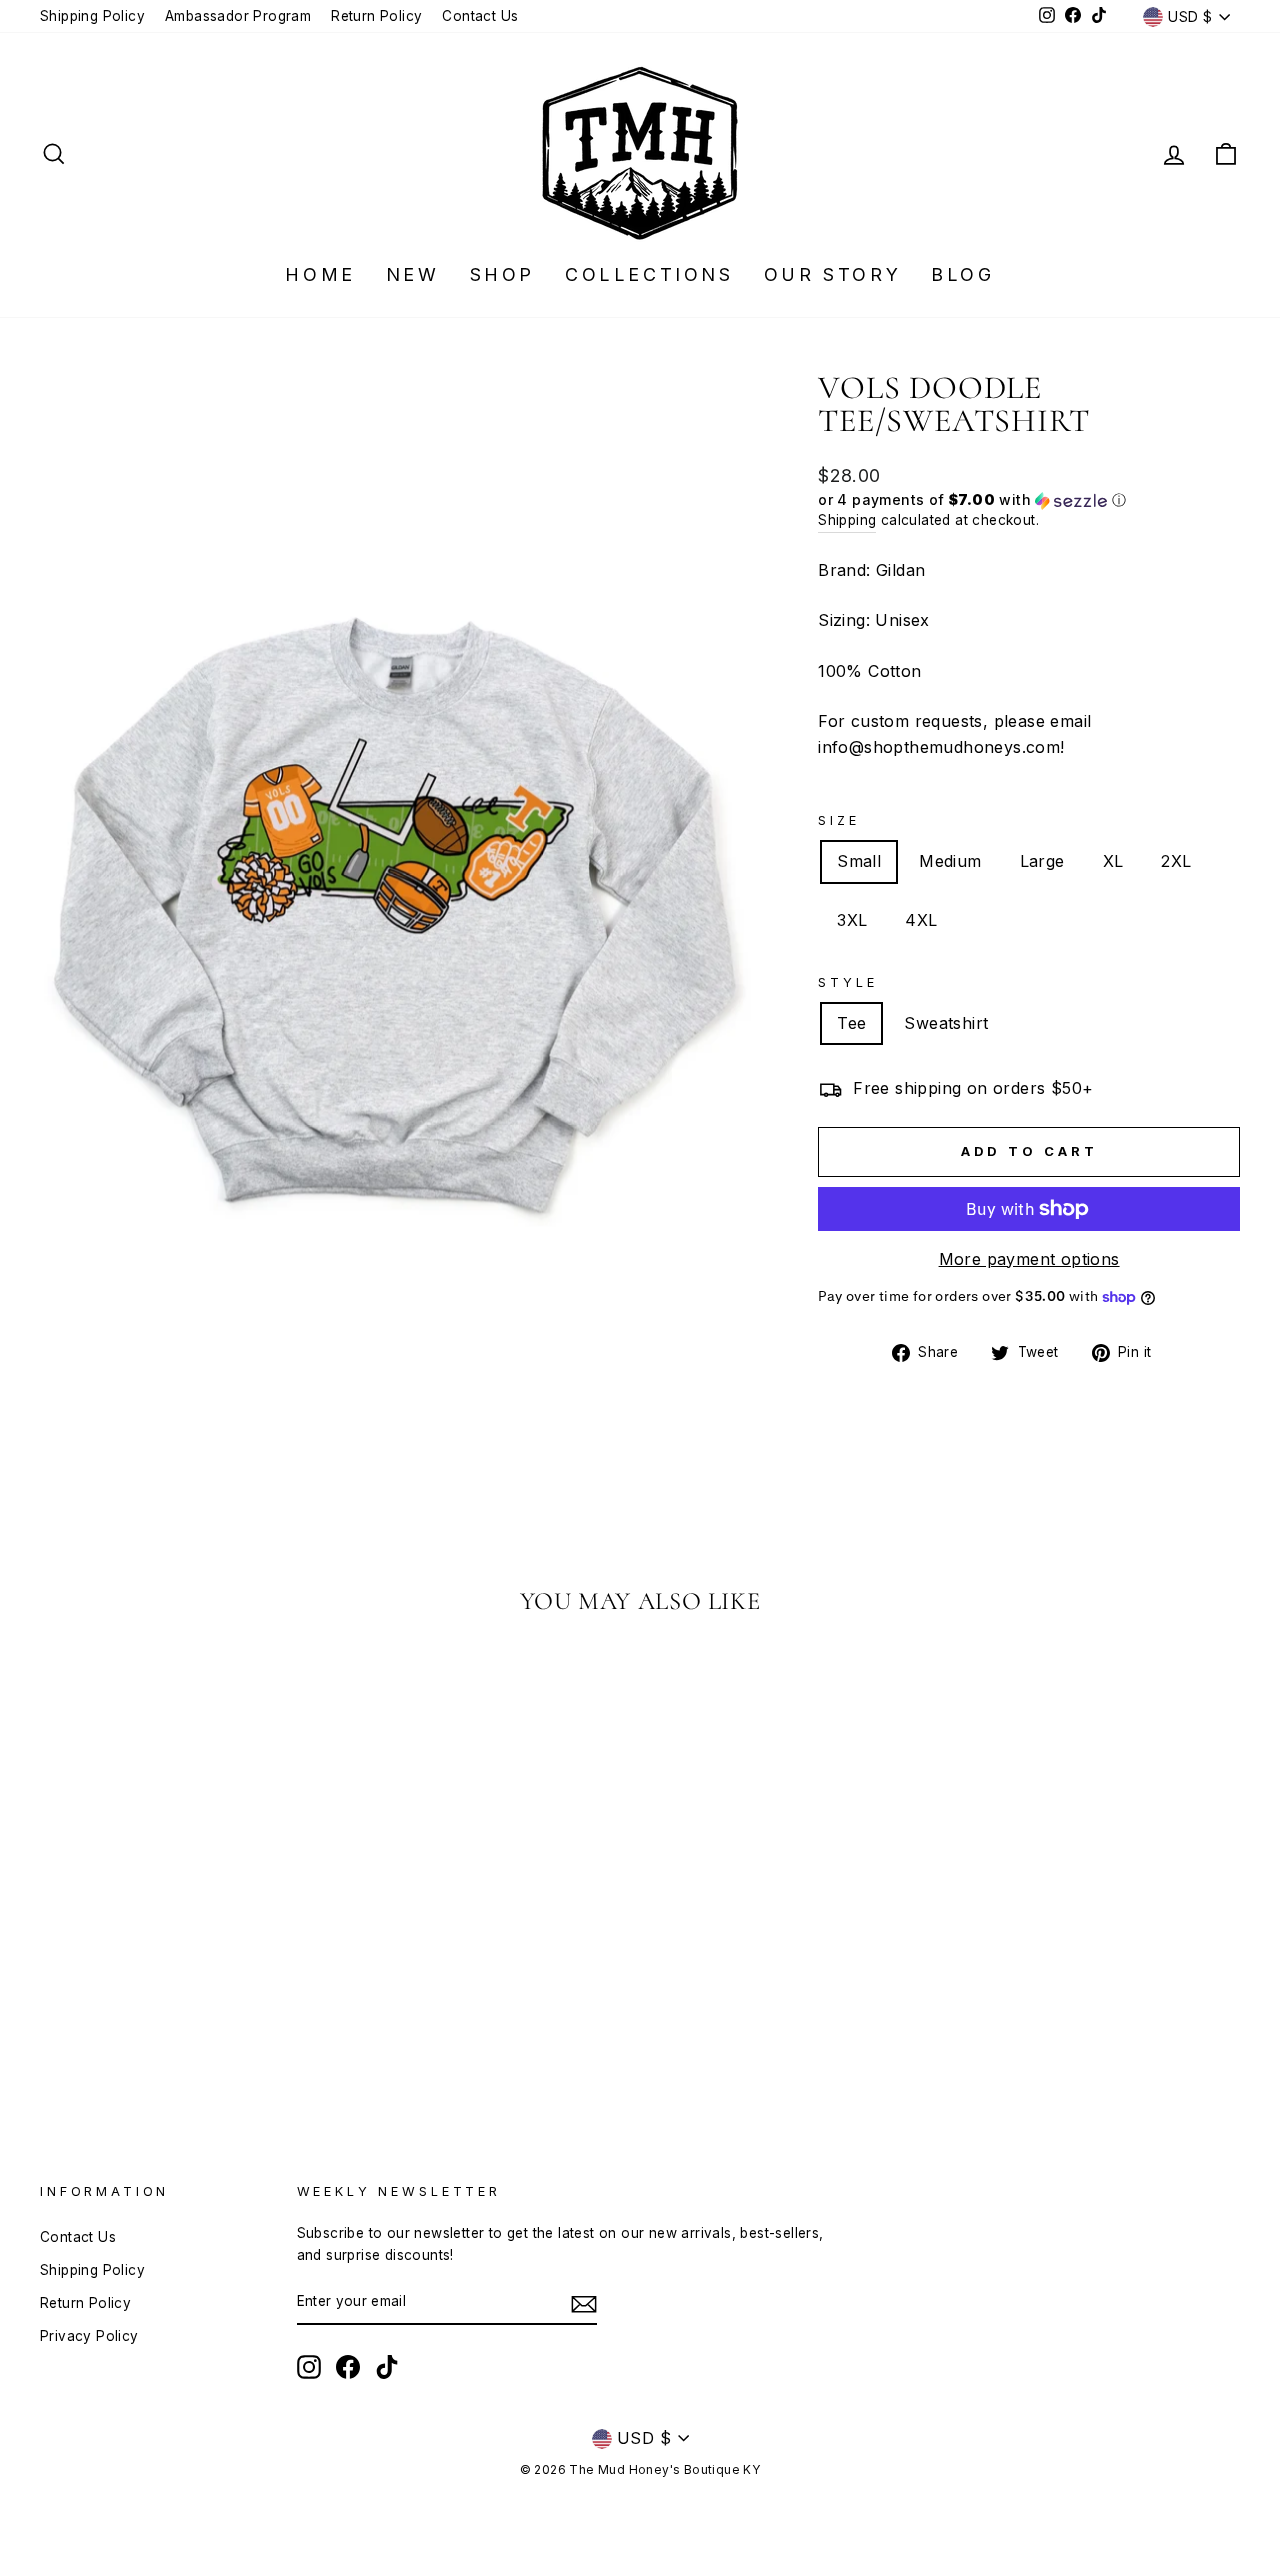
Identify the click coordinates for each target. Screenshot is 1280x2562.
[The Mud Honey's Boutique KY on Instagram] (309, 2367)
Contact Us (480, 16)
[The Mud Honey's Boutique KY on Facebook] (348, 2367)
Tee (851, 1023)
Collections (649, 274)
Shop (502, 274)
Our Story (832, 274)
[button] (1029, 500)
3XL (852, 920)
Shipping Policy (92, 16)
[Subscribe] (584, 2303)
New (413, 274)
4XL (921, 920)
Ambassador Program (238, 16)
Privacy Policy (89, 2336)
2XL (1176, 861)
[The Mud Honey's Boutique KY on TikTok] (387, 2367)
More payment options (1029, 1259)
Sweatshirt (946, 1023)
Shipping (847, 520)
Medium (950, 861)
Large (1042, 861)
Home (320, 274)
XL (1113, 861)
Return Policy (376, 16)
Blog (962, 274)
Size (838, 820)
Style (847, 982)
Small (859, 861)
